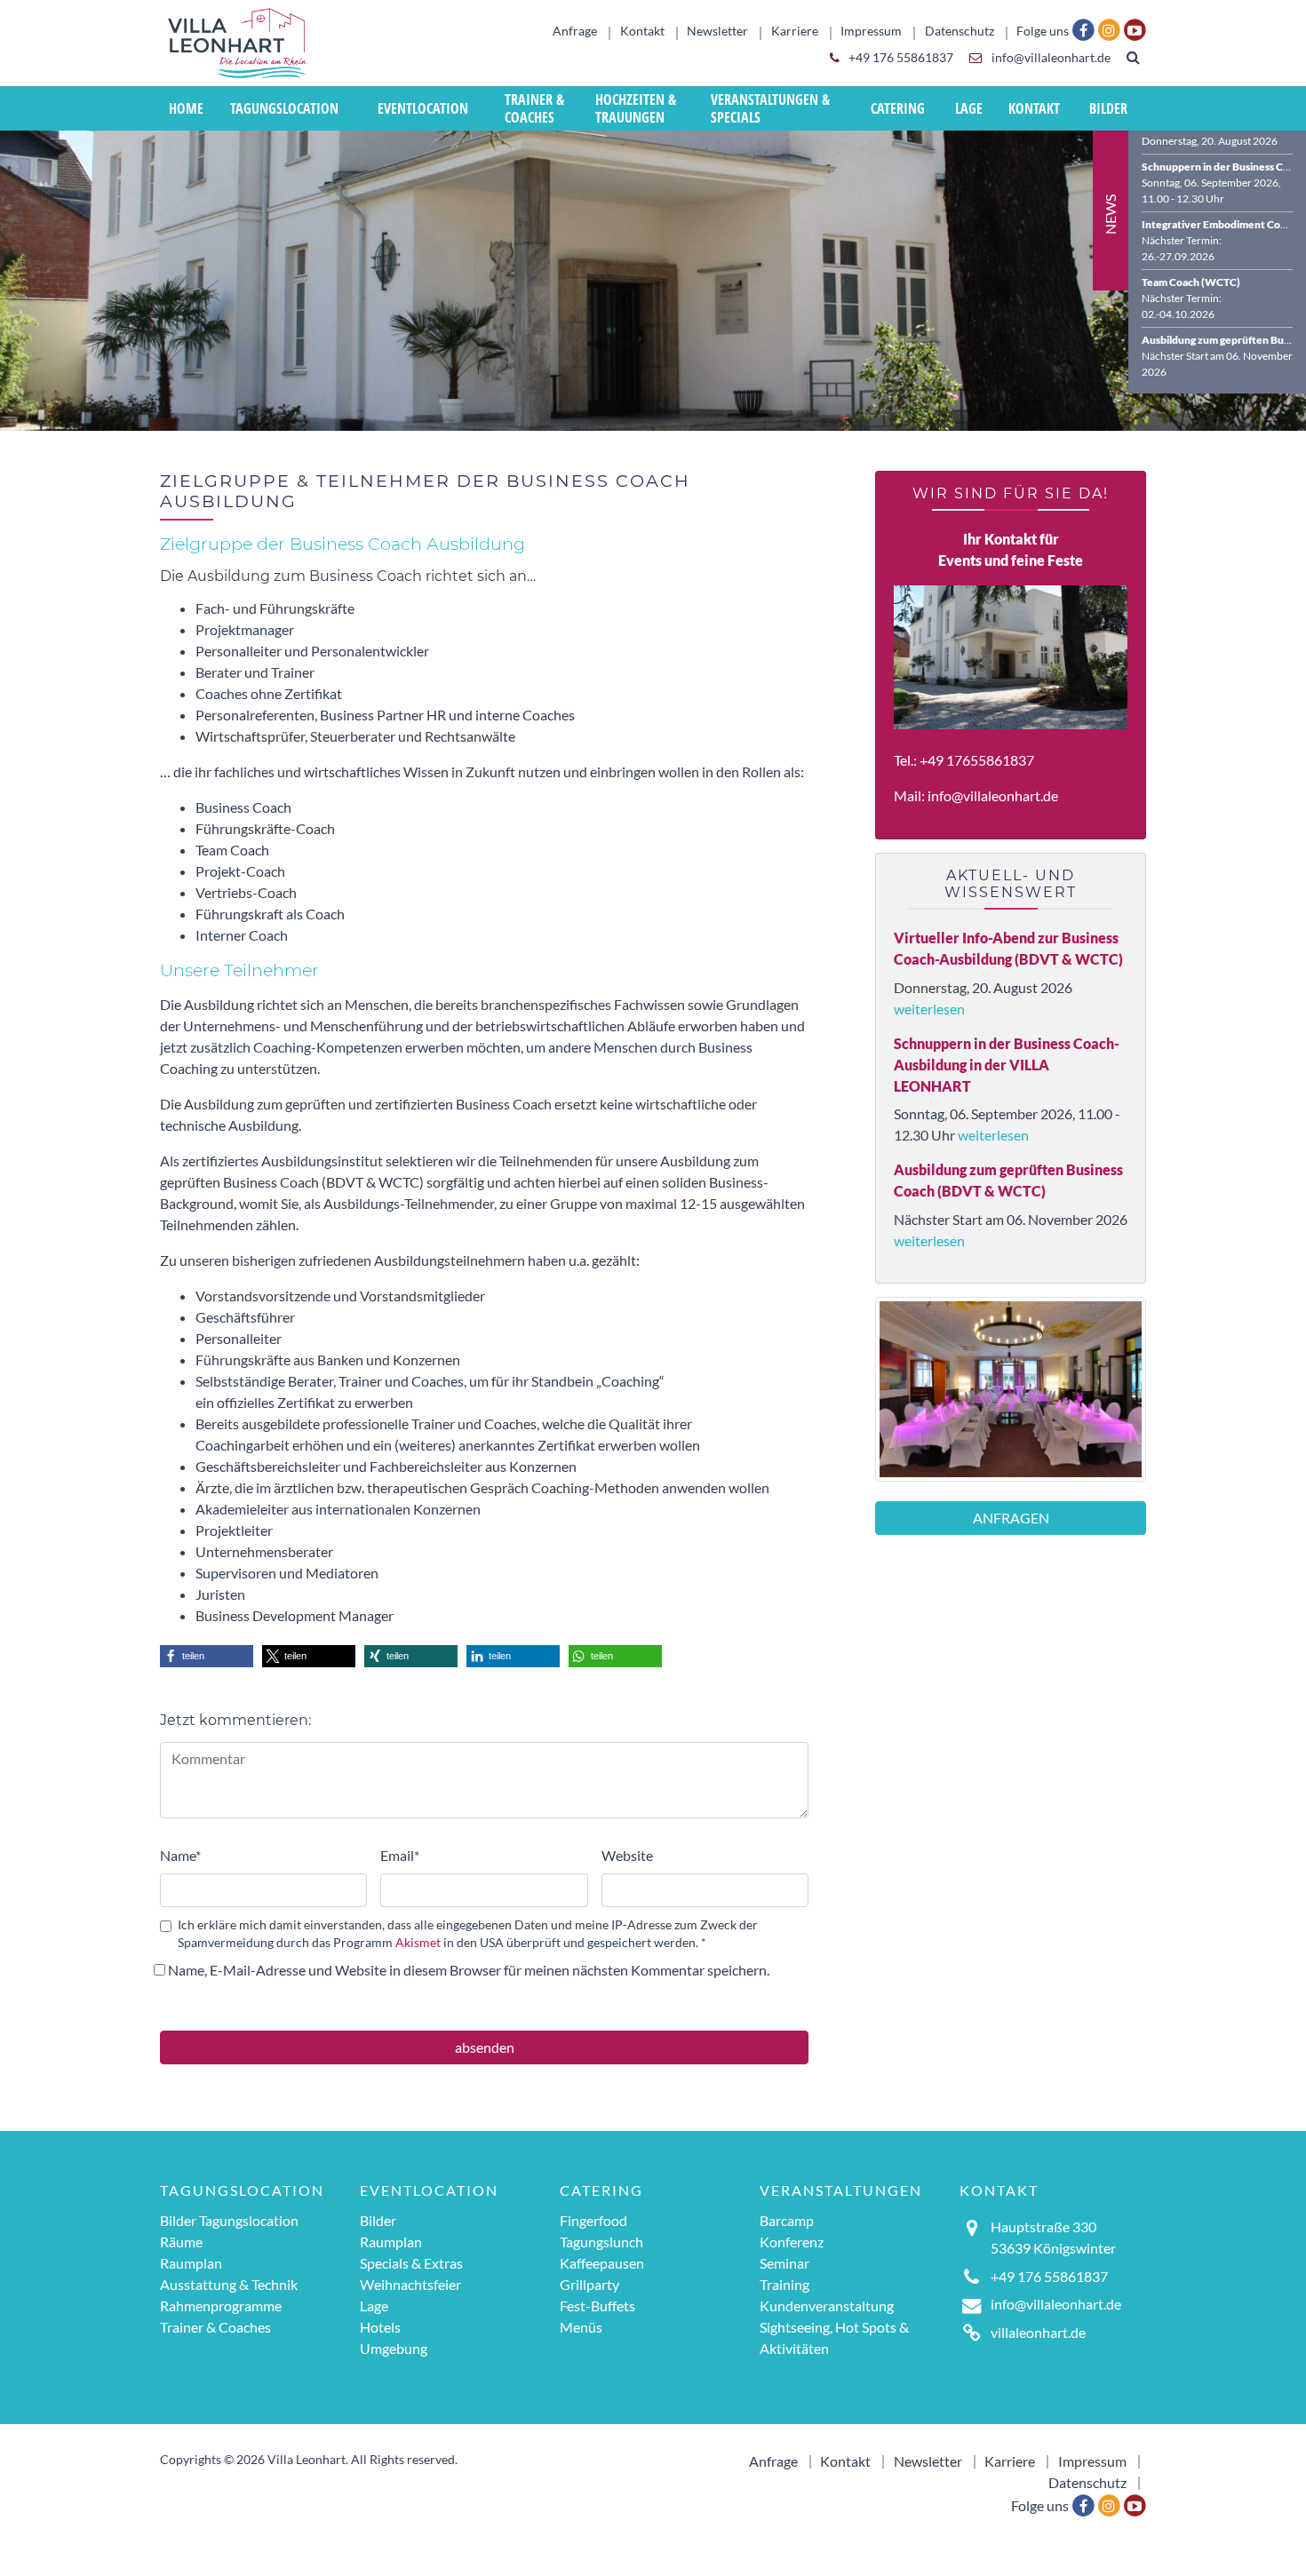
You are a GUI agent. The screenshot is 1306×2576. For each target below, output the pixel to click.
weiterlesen (929, 1009)
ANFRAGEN (1011, 1518)
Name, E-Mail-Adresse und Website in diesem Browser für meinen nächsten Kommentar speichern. (469, 1970)
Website (627, 1855)
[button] (207, 1656)
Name (180, 1855)
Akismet (418, 1943)
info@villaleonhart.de (1050, 58)
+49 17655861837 (977, 760)
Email (400, 1855)
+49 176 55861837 (900, 58)
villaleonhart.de (1038, 2332)
